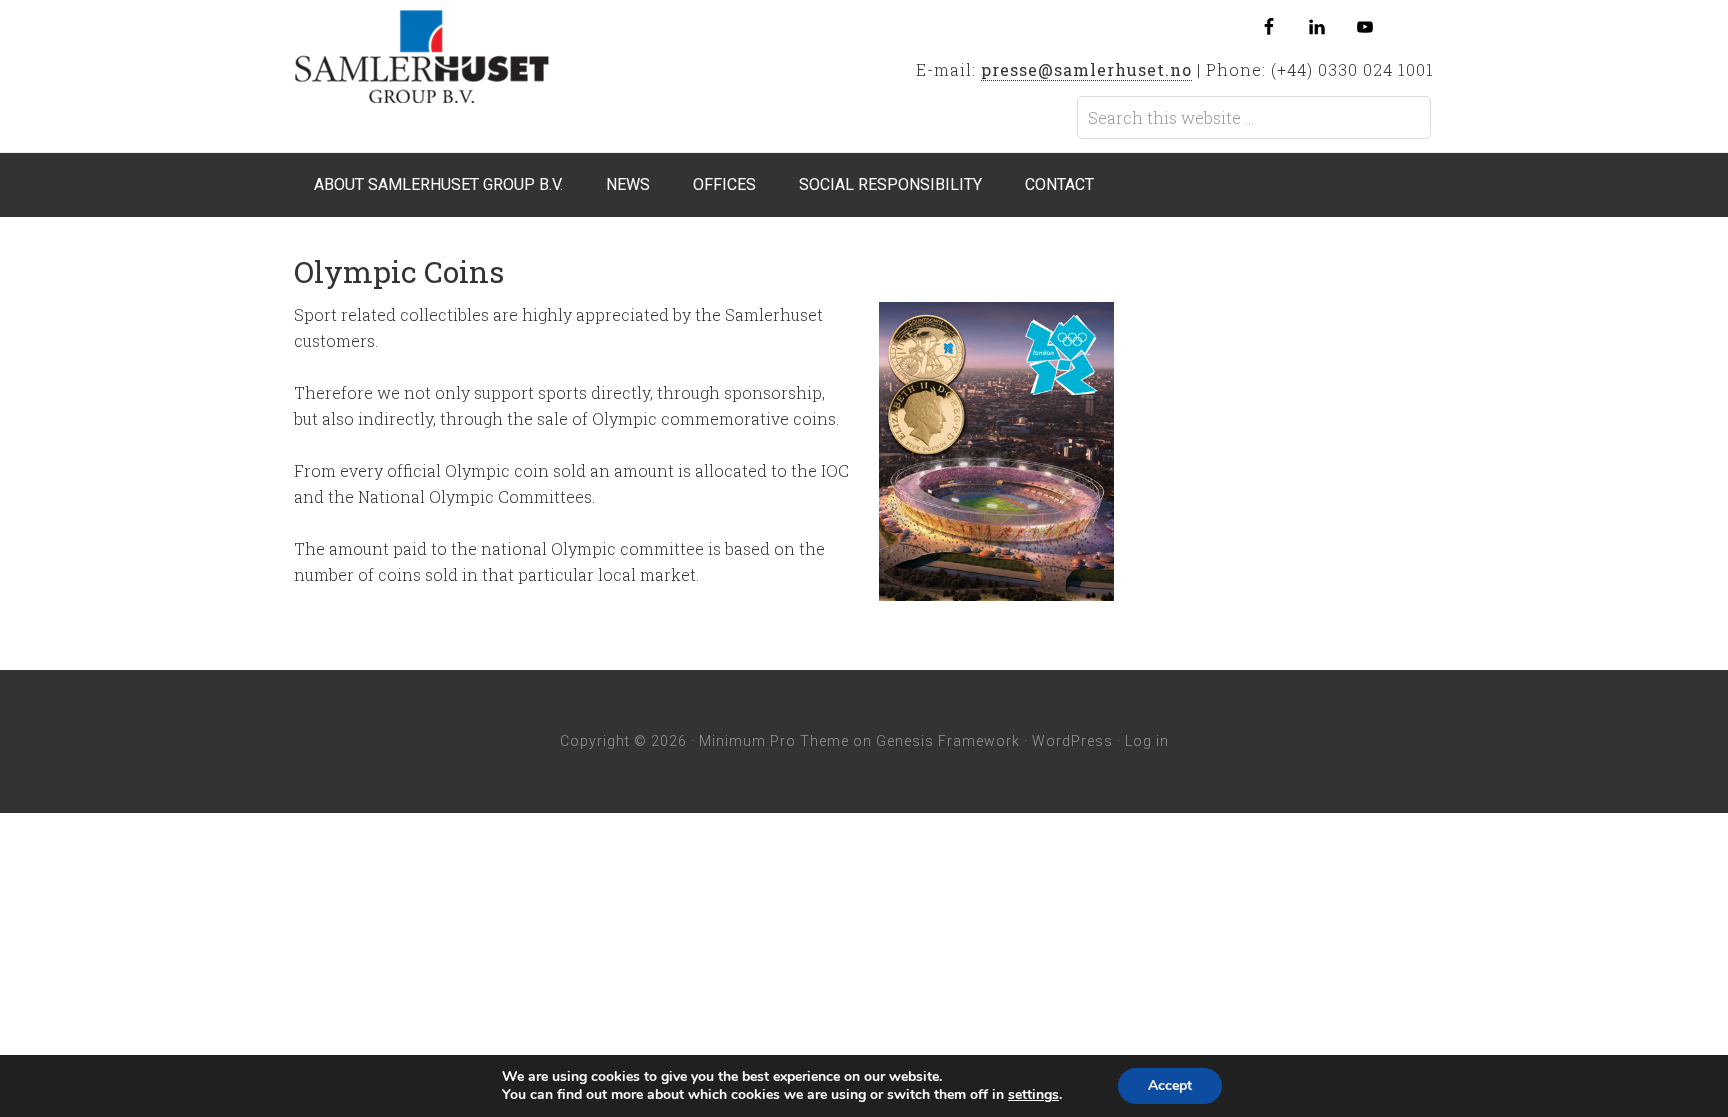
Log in (1147, 741)
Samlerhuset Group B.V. (453, 61)
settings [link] (1033, 1094)
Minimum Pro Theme (774, 741)
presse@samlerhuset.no (1086, 69)
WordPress (1072, 741)
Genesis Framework (948, 741)
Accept (1170, 1085)
